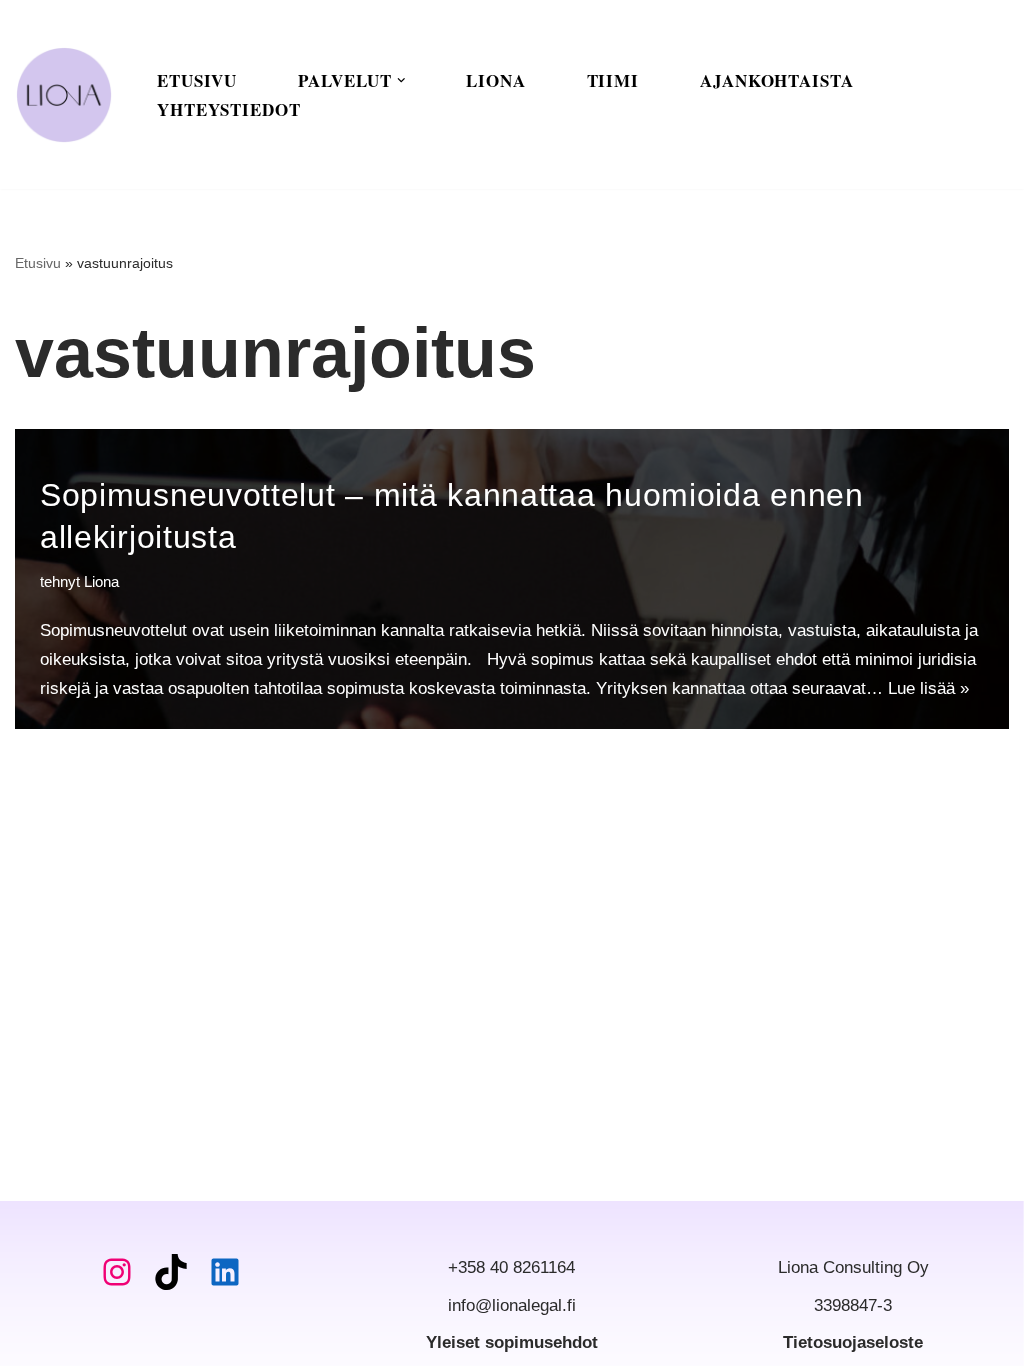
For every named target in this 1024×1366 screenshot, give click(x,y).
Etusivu (197, 80)
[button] (401, 80)
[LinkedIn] (225, 1272)
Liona (496, 80)
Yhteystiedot (229, 109)
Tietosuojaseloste (853, 1342)
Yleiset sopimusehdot (512, 1342)
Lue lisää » (928, 688)
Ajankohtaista (777, 80)
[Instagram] (117, 1272)
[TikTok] (171, 1272)
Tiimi (613, 80)
